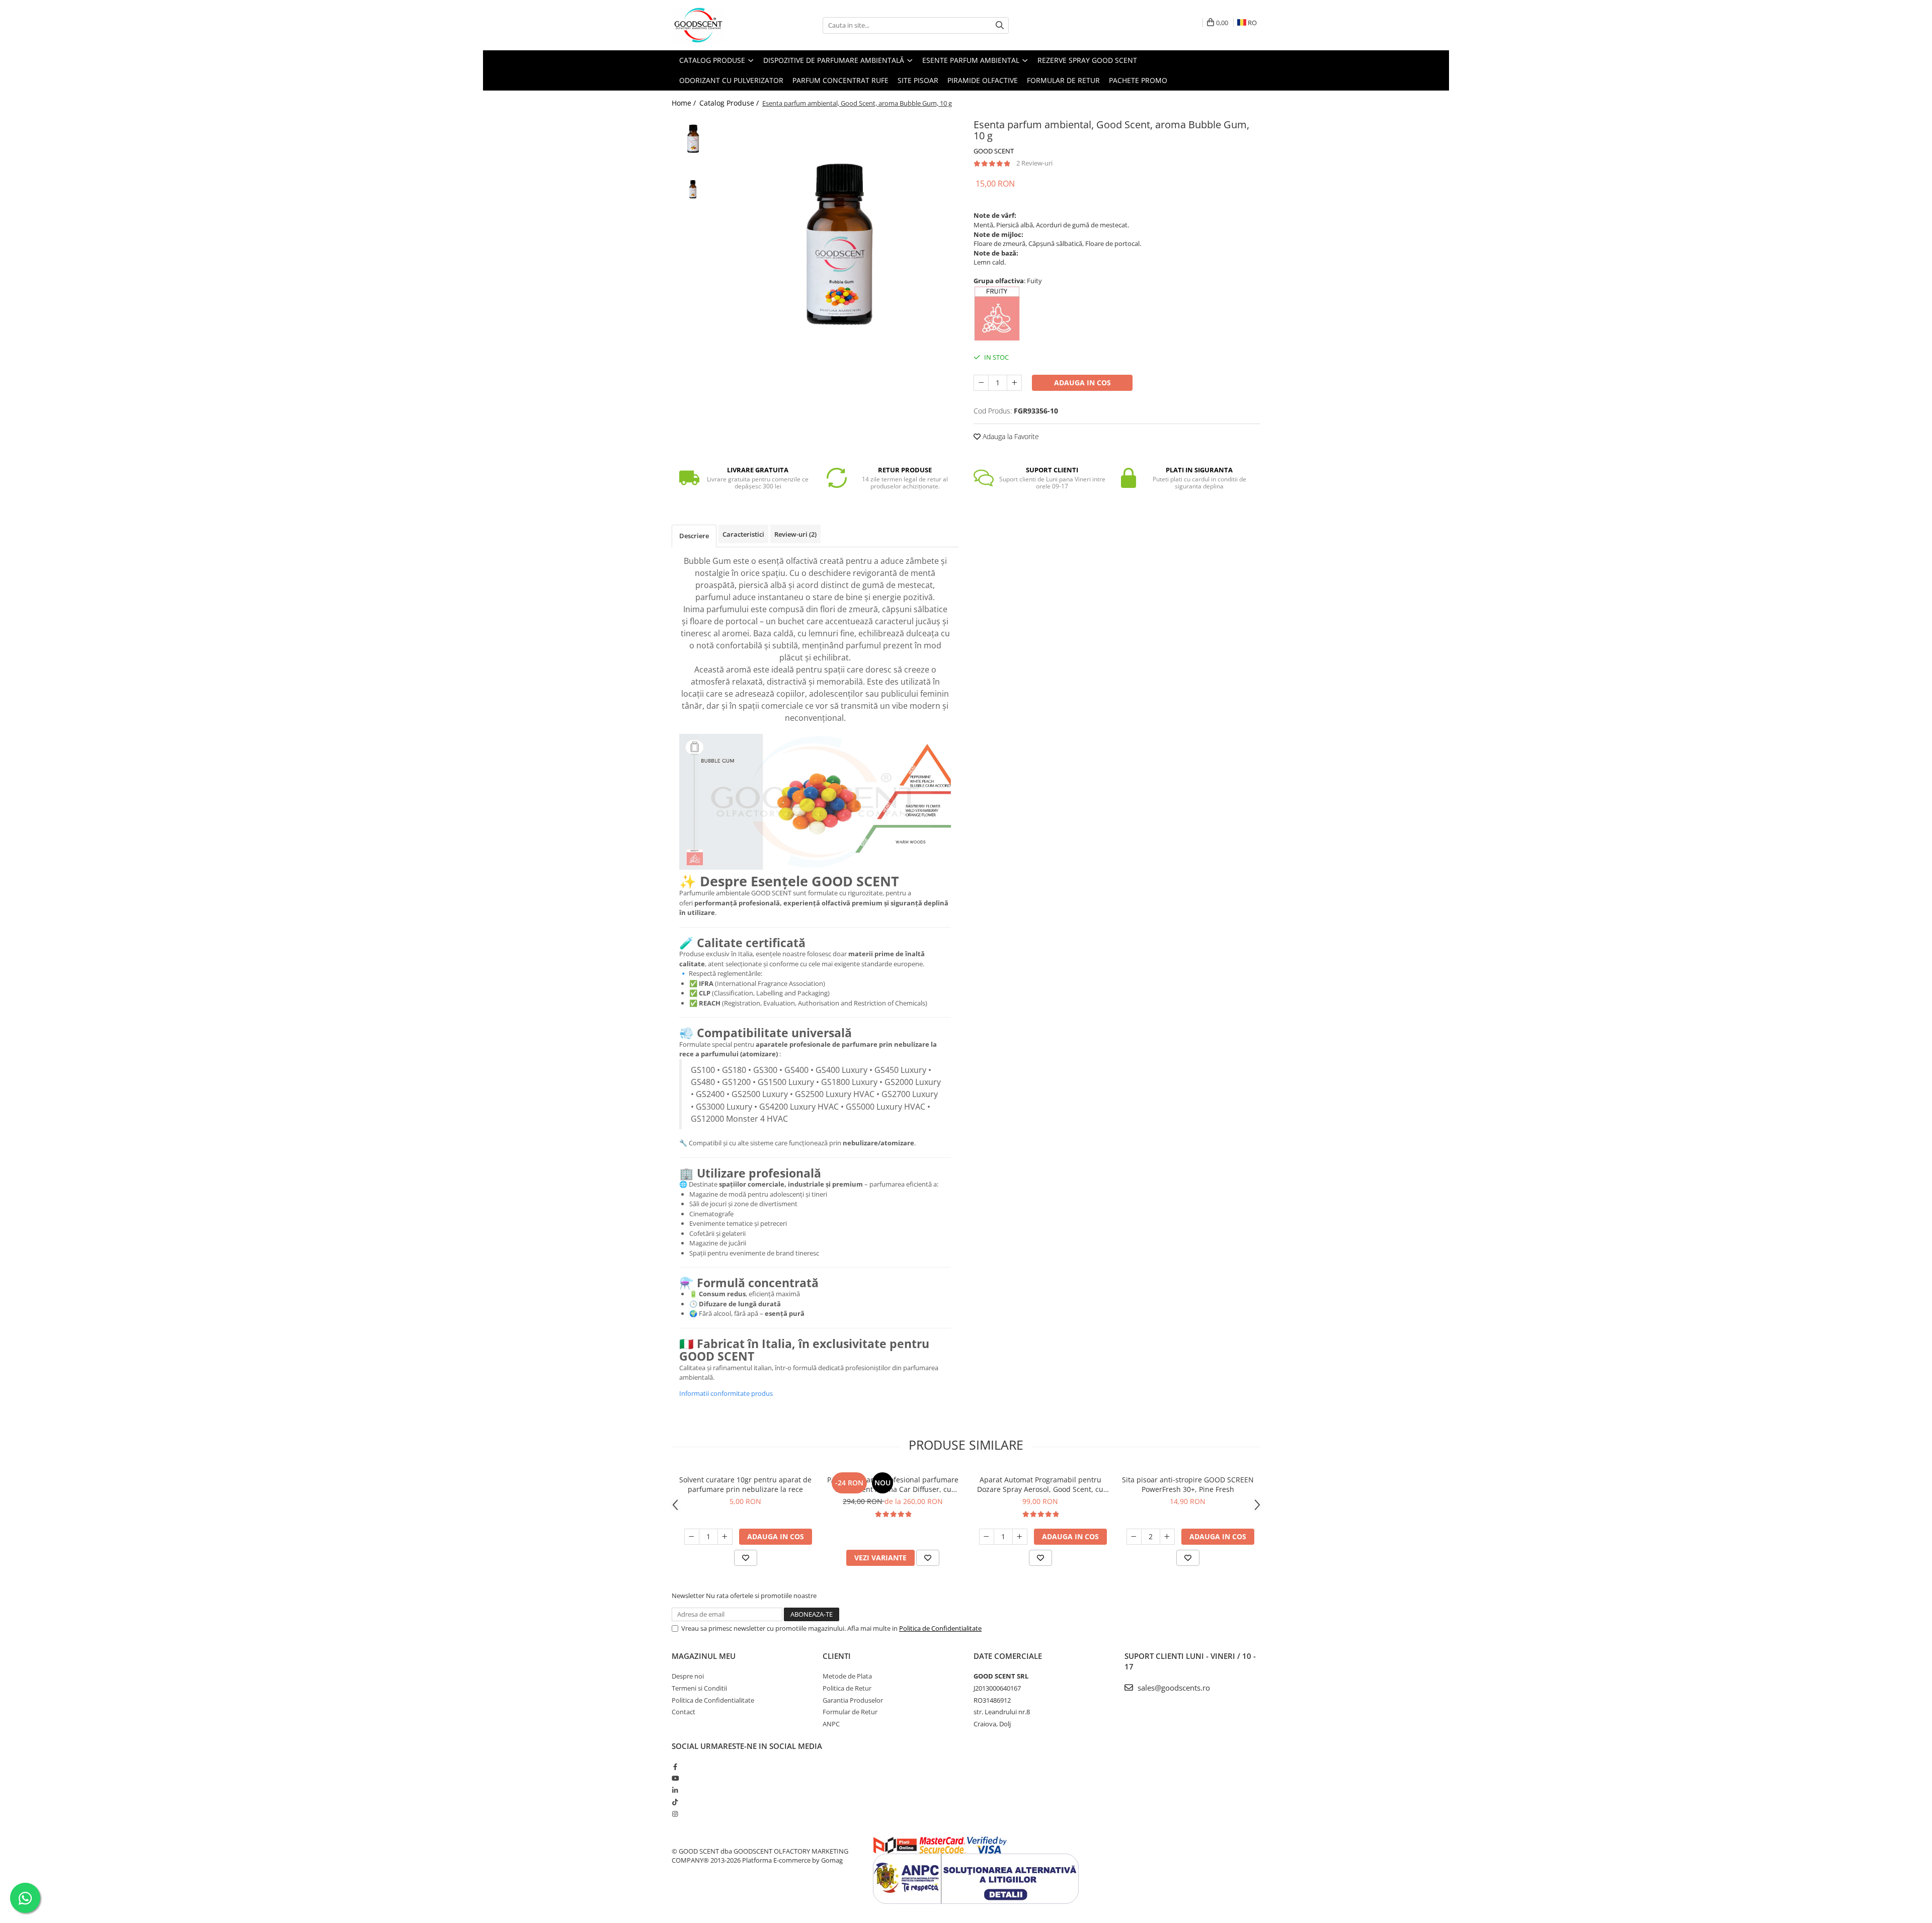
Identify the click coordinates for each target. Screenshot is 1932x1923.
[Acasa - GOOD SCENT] (722, 25)
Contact (683, 1712)
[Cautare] (1000, 25)
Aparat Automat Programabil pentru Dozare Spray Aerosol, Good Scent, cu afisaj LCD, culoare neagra (1040, 1484)
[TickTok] (675, 1802)
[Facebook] (675, 1767)
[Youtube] (675, 1778)
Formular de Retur (1063, 80)
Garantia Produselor (853, 1700)
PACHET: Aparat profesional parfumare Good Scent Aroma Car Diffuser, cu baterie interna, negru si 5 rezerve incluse (893, 1484)
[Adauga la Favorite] (746, 1558)
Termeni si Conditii (699, 1688)
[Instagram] (675, 1814)
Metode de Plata (847, 1676)
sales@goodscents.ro (1173, 1688)
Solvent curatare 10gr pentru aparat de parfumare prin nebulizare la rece (745, 1484)
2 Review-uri (1034, 163)
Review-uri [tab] (795, 534)
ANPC (831, 1724)
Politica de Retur (847, 1688)
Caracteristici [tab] (743, 534)
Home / (685, 103)
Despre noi (688, 1676)
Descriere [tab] (694, 536)
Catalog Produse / (730, 103)
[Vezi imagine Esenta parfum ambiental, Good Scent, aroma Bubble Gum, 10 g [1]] (693, 180)
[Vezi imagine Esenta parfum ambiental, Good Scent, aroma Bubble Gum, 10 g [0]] (693, 137)
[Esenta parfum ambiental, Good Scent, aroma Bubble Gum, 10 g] (839, 235)
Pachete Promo (1138, 80)
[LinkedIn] (675, 1790)
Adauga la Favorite (1010, 436)
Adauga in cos (1082, 383)
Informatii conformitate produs (726, 1393)
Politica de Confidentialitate (940, 1628)
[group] (839, 235)
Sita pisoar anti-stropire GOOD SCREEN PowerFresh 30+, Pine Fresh (1188, 1484)
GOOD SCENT (994, 151)
